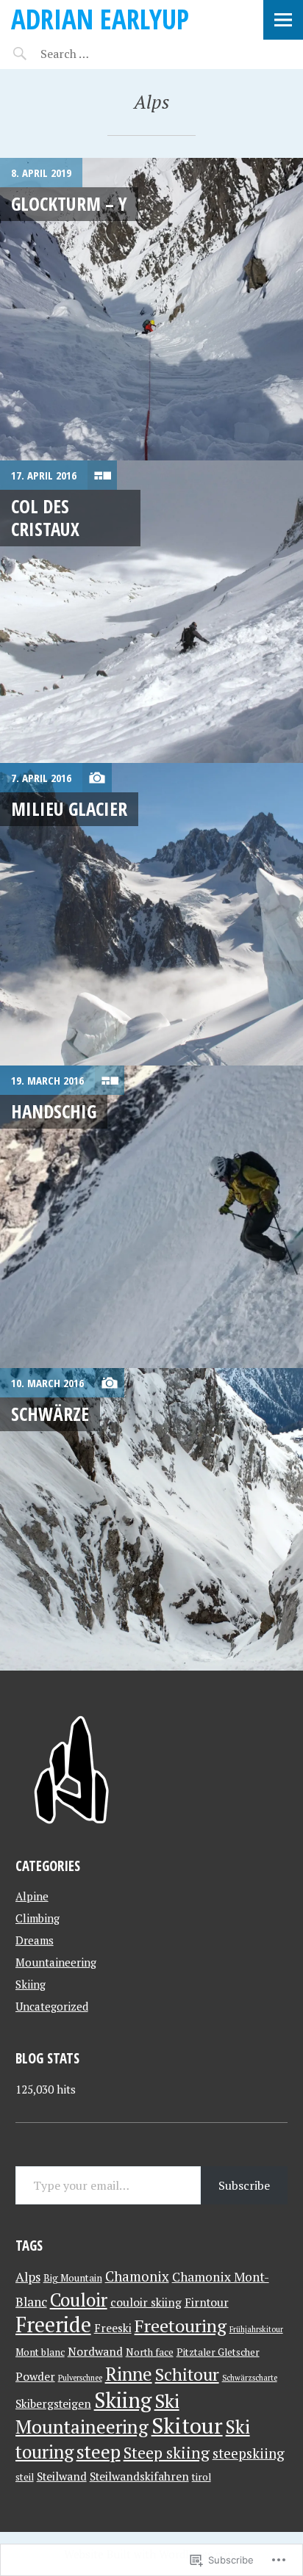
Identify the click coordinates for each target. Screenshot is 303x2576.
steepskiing (249, 2453)
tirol (202, 2477)
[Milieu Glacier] (151, 914)
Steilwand (62, 2476)
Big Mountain (73, 2278)
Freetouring (181, 2326)
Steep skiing (167, 2453)
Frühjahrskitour (256, 2329)
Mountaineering (56, 1962)
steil (25, 2477)
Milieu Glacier (69, 808)
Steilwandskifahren (139, 2476)
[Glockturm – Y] (151, 309)
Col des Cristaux (45, 517)
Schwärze (50, 1414)
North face (150, 2352)
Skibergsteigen (53, 2403)
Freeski (113, 2328)
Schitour (187, 2374)
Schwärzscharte (250, 2378)
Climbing (38, 1918)
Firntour (207, 2302)
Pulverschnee (80, 2378)
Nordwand (95, 2351)
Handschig (54, 1111)
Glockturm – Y (69, 203)
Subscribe (244, 2185)
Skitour (187, 2425)
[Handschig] (151, 1217)
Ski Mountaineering (97, 2413)
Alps (28, 2277)
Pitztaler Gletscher (218, 2352)
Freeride (53, 2324)
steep (99, 2451)
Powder (35, 2376)
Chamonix (137, 2276)
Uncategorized (52, 2006)
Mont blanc (40, 2352)
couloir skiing (146, 2302)
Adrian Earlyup (100, 19)
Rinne (129, 2374)
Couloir (79, 2300)
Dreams (35, 1940)
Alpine (32, 1896)
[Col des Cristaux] (151, 612)
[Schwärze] (151, 1519)
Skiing (31, 1984)
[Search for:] (101, 54)
